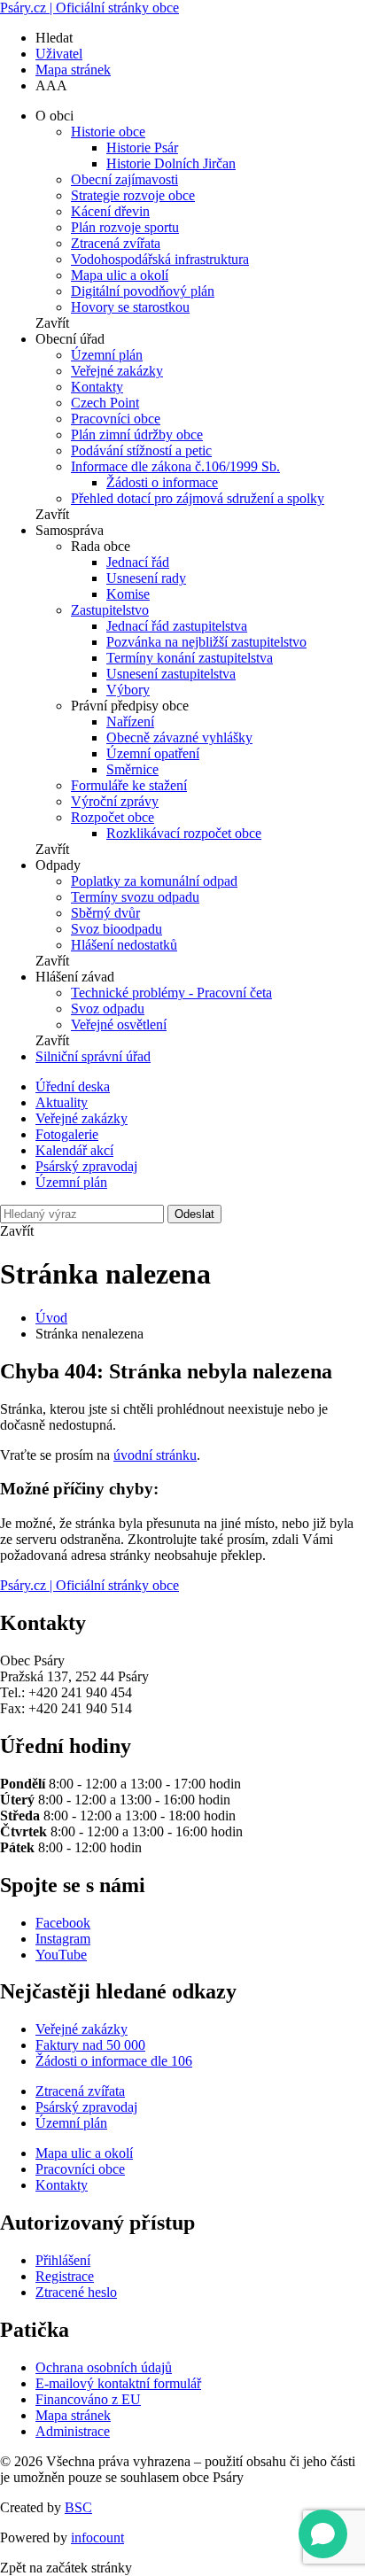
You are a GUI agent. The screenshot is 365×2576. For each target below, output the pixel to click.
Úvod (51, 1318)
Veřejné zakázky (117, 371)
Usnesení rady (146, 578)
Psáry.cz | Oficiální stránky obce (89, 8)
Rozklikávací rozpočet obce (184, 833)
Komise (128, 594)
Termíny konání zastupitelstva (190, 658)
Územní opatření (153, 753)
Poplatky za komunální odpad (154, 881)
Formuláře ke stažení (129, 785)
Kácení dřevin (110, 211)
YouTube (61, 1955)
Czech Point (105, 403)
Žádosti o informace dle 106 (114, 2061)
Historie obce (108, 132)
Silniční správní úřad (93, 1056)
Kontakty (97, 387)
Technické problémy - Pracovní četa (171, 993)
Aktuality (62, 1102)
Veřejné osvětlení (119, 1024)
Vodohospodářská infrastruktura (160, 259)
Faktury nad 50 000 (90, 2045)
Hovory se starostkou (130, 307)
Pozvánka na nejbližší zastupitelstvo (206, 642)
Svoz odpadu (108, 1009)
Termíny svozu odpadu (135, 897)
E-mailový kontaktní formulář (118, 2383)
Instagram (63, 1939)
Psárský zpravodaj (86, 1166)
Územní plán (107, 355)
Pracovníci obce (116, 419)
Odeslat (194, 1214)
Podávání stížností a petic (141, 450)
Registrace (65, 2276)
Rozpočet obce (113, 817)
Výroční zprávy (115, 801)
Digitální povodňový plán (143, 291)
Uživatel (59, 54)
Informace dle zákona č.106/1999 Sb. (175, 466)
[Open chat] (323, 2534)
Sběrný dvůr (105, 913)
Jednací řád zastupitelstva (177, 626)
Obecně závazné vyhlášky (179, 737)
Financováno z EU (88, 2399)
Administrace (73, 2431)
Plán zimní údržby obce (137, 435)
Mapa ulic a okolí (120, 275)
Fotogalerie (67, 1134)
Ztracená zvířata (116, 243)
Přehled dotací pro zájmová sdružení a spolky (198, 498)
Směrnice (132, 769)
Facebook (63, 1923)
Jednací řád (138, 562)
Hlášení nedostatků (124, 945)
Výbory (128, 690)
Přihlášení (63, 2260)
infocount (97, 2537)
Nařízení (130, 722)
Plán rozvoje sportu (125, 227)
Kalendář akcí (74, 1150)
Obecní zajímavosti (124, 179)
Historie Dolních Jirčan (171, 163)
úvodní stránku (155, 1455)
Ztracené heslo (76, 2292)
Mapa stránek (73, 70)
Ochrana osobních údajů (104, 2367)
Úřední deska (73, 1086)
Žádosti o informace (162, 482)
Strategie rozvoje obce (133, 195)
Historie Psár (142, 147)
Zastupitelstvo (110, 610)
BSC (78, 2507)
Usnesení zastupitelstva (171, 674)
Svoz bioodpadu (116, 929)
